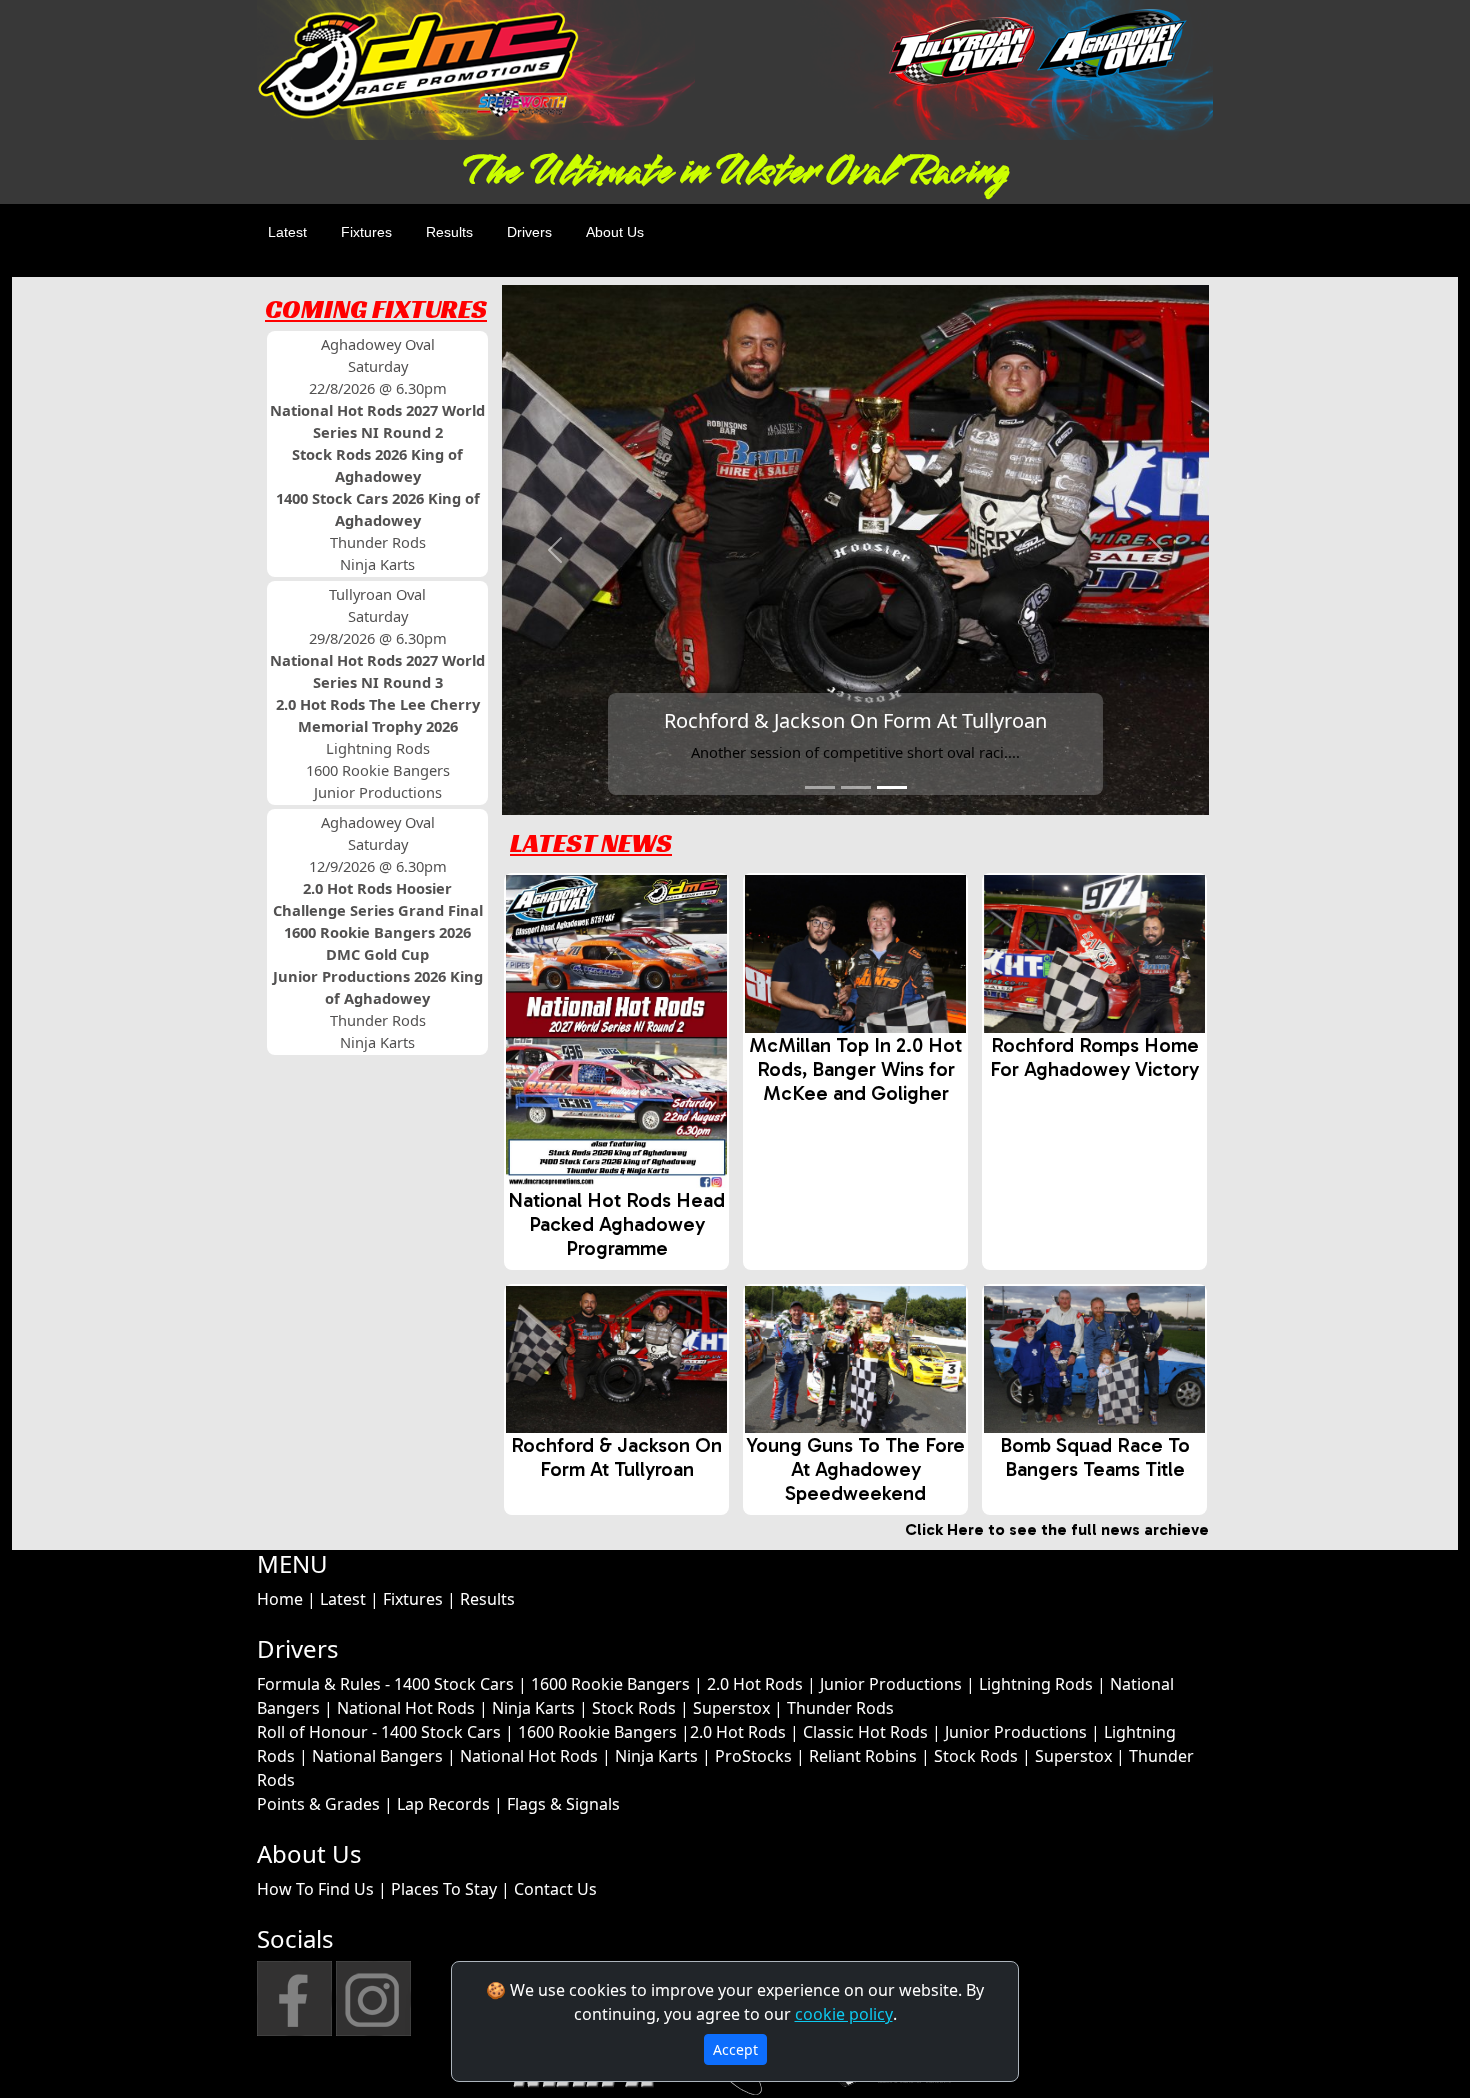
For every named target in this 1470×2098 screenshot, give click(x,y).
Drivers (529, 232)
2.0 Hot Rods (755, 1684)
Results (449, 232)
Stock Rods (634, 1708)
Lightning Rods (1036, 1684)
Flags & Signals (563, 1804)
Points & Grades (318, 1804)
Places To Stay (444, 1889)
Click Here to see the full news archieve (1057, 1529)
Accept (735, 2049)
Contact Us (555, 1889)
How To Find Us (315, 1889)
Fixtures (366, 232)
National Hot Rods (406, 1708)
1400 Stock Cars (454, 1684)
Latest (287, 232)
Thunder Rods (840, 1708)
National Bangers (377, 1756)
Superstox (731, 1708)
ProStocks (753, 1756)
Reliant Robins (863, 1756)
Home (280, 1599)
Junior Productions (891, 1684)
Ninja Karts (533, 1708)
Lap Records (443, 1804)
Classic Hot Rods (865, 1732)
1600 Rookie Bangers (610, 1684)
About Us (615, 232)
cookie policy (844, 2014)
